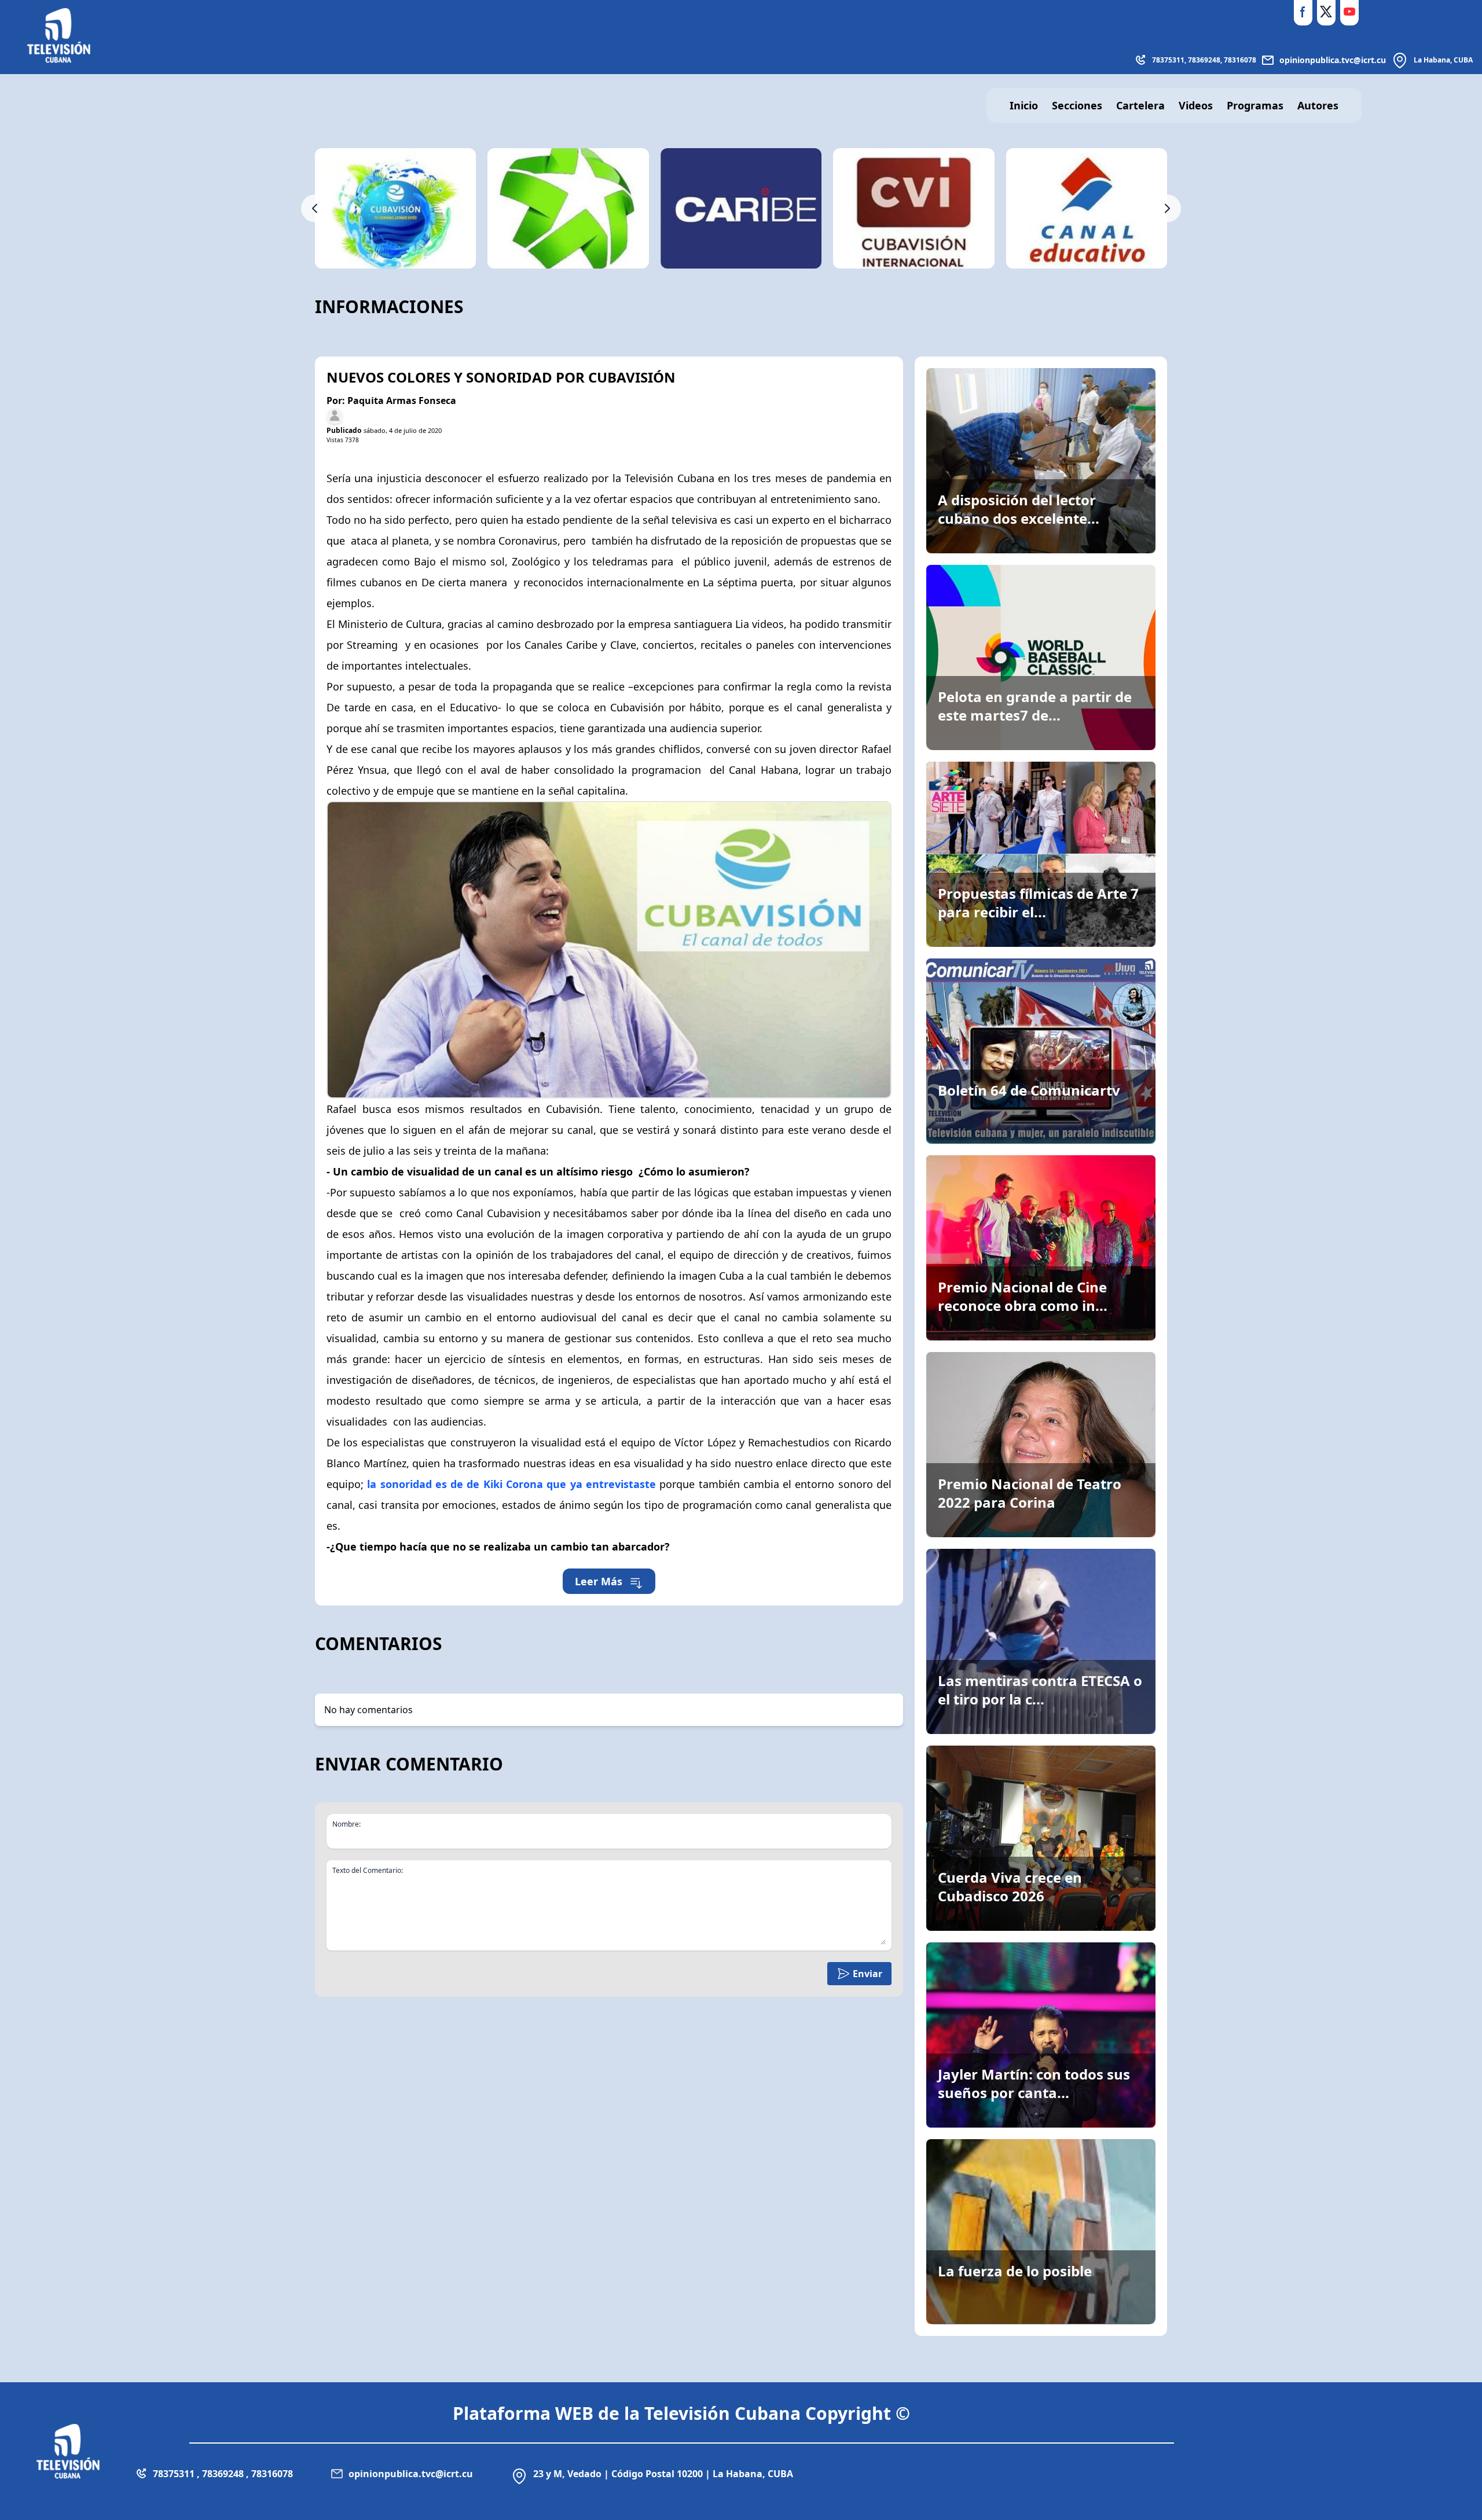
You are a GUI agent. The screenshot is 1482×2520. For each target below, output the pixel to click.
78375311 (1168, 60)
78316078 (1240, 60)
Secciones (1077, 105)
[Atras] (315, 208)
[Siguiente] (1167, 208)
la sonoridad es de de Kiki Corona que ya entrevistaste (510, 1484)
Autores (1318, 105)
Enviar (867, 1974)
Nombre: (346, 1824)
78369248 (1204, 60)
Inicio (1024, 105)
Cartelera (1140, 105)
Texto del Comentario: (368, 1871)
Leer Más (599, 1581)
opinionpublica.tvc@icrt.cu (1333, 60)
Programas (1255, 105)
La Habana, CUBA (1443, 60)
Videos (1196, 105)
